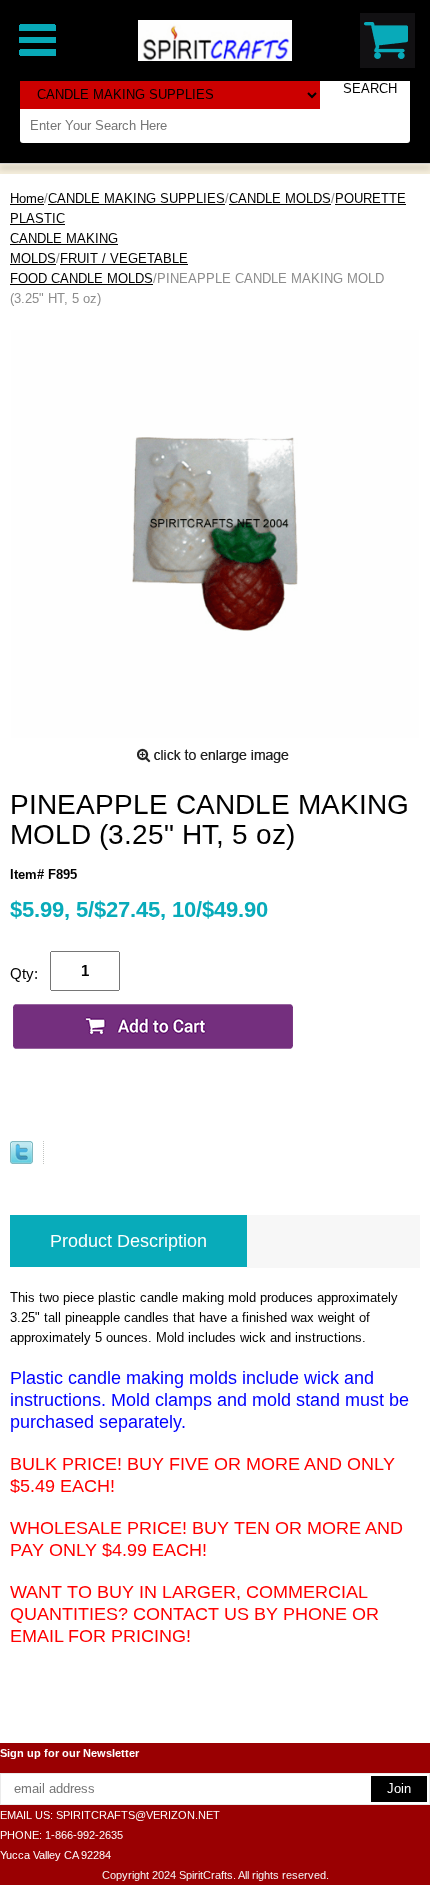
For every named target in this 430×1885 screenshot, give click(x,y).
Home (27, 198)
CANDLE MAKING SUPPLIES (136, 198)
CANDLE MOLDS (280, 198)
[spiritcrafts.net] (215, 39)
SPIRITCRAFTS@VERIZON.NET (138, 1815)
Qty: (24, 973)
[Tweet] (21, 1159)
